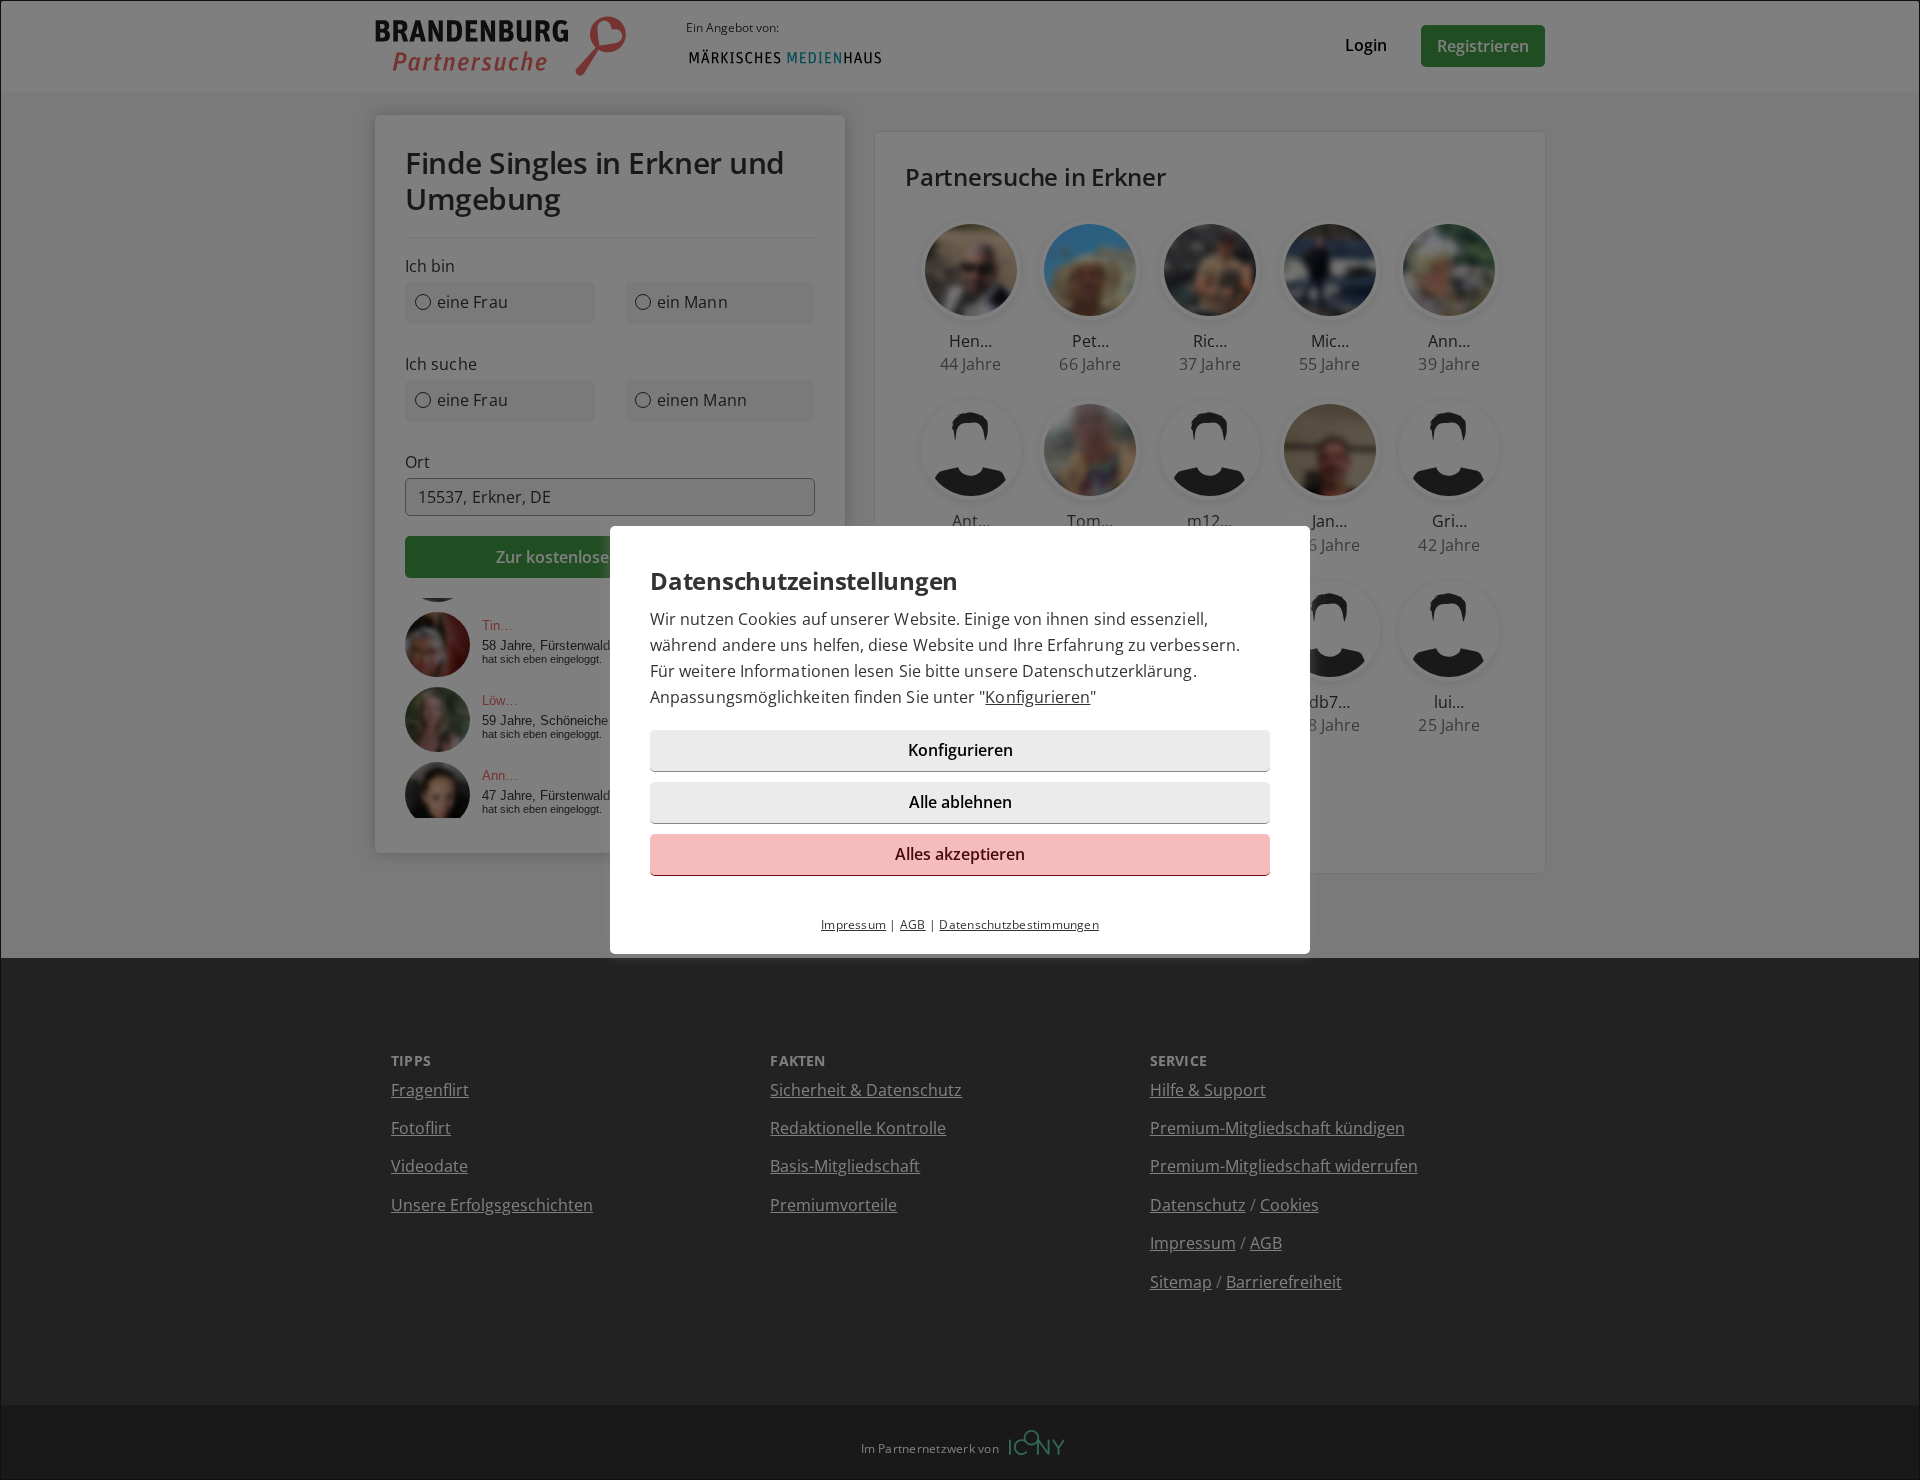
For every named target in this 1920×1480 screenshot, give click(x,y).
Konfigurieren (1037, 697)
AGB (913, 924)
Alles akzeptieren (960, 854)
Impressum (853, 924)
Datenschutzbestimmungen (1019, 924)
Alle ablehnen (960, 802)
